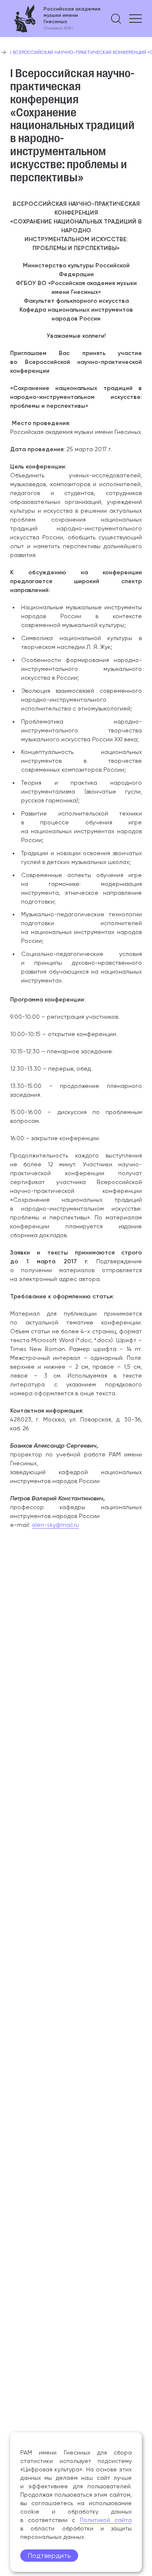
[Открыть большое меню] (136, 19)
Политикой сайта (106, 2520)
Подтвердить (49, 2556)
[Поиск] (116, 19)
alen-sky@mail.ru (55, 1525)
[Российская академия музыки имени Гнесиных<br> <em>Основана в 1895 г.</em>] (55, 19)
